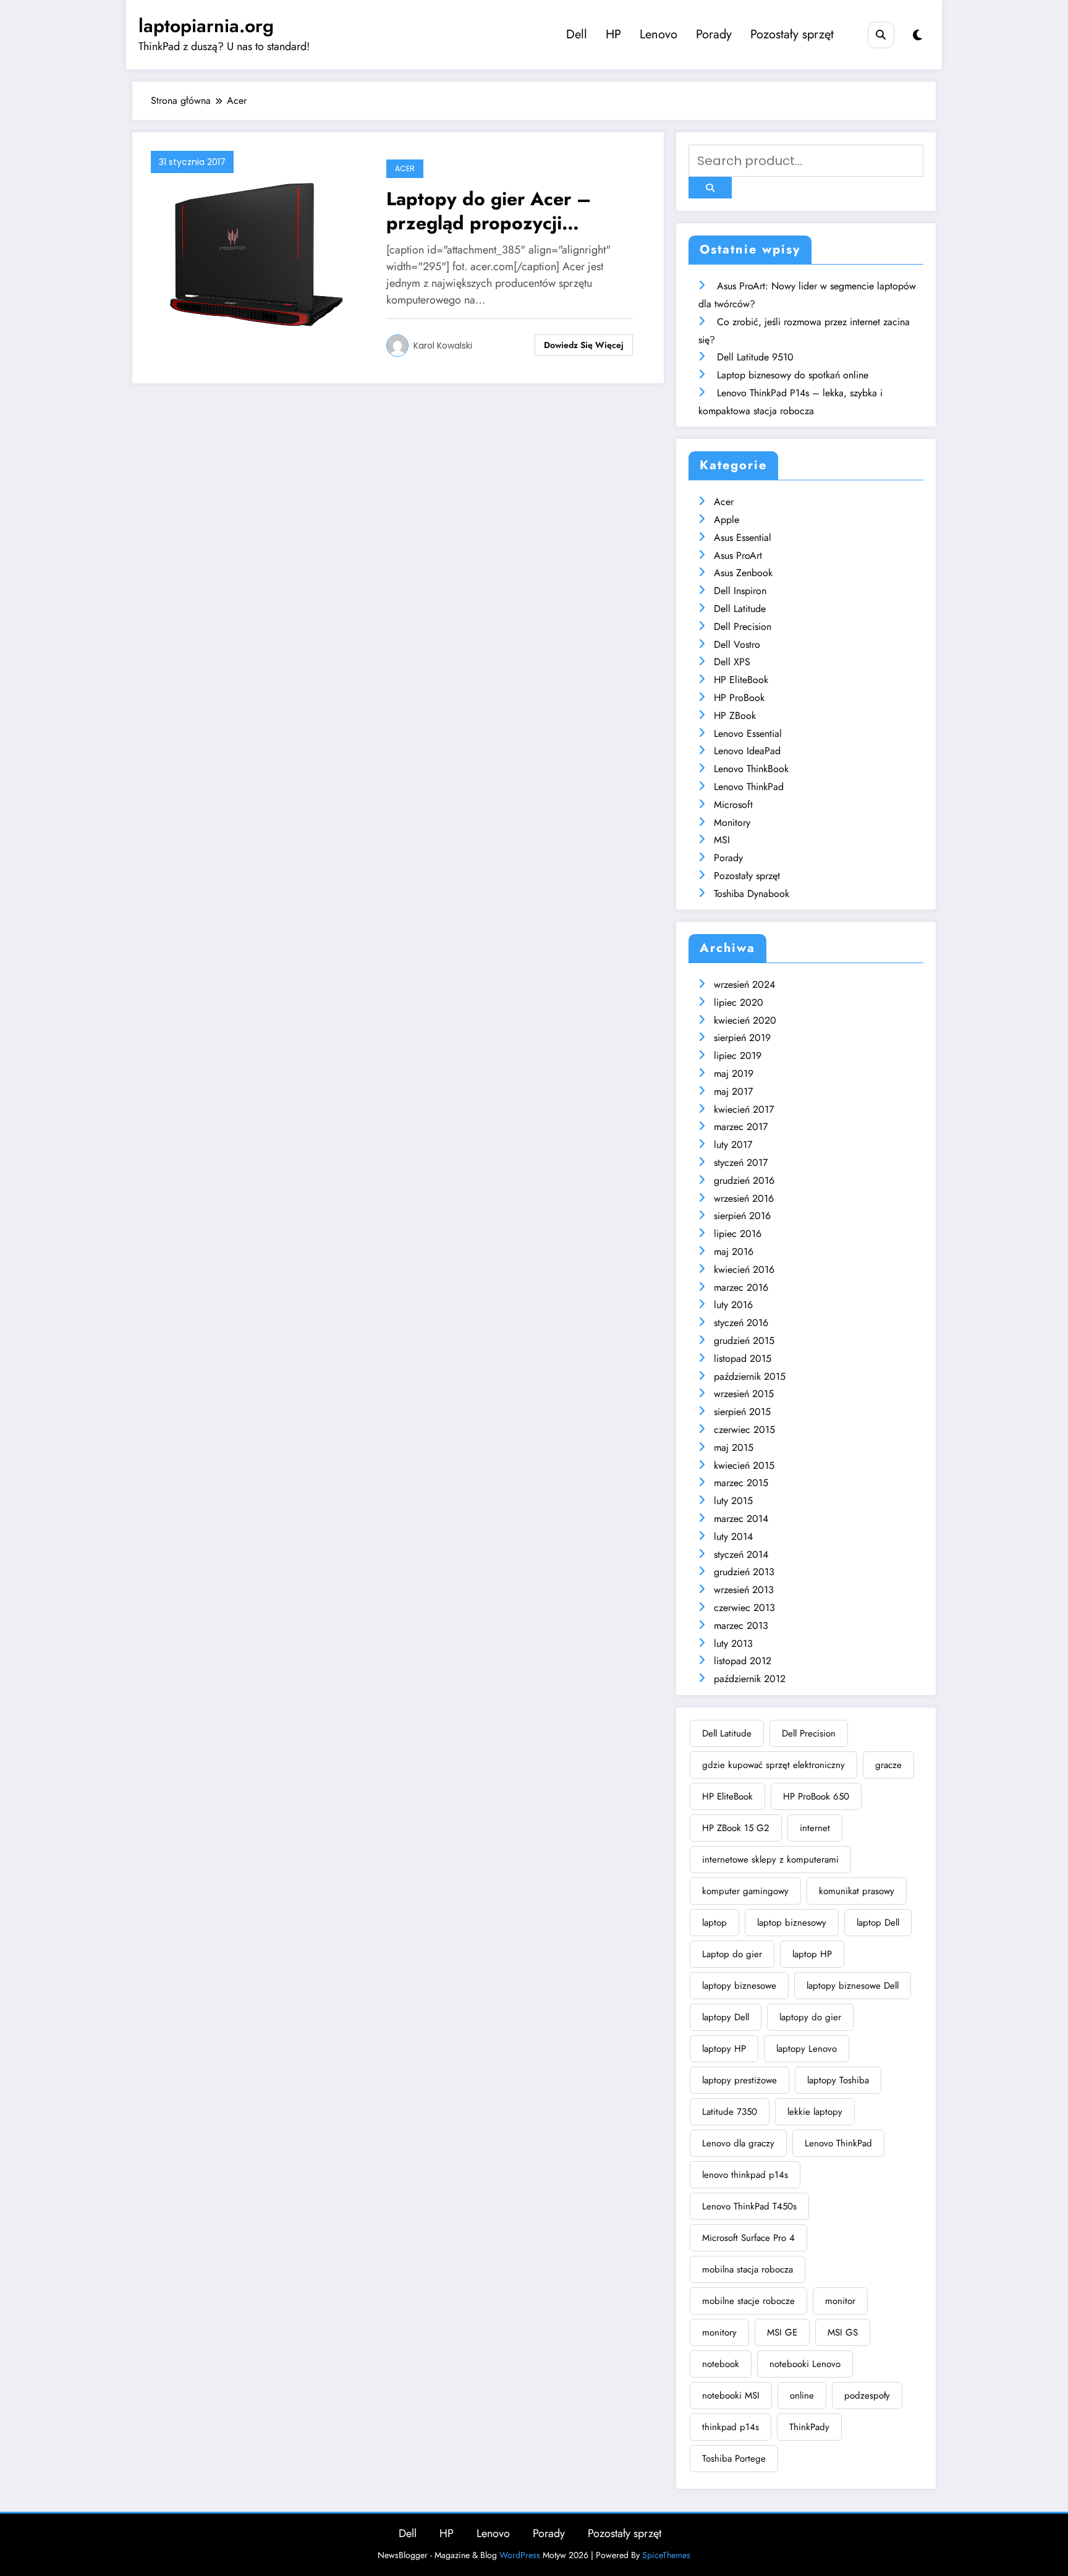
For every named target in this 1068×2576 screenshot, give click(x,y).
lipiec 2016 (738, 1234)
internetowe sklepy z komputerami (770, 1860)
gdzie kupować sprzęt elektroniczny (773, 1765)
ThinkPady (809, 2427)
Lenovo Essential (748, 733)
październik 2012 (750, 1679)
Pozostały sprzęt (792, 34)
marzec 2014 (741, 1519)
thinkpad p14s (731, 2427)
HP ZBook (735, 716)
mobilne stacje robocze (748, 2301)
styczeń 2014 (741, 1554)
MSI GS (843, 2332)
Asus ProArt (738, 555)
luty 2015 (733, 1501)
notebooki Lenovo (805, 2364)
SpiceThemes (666, 2555)
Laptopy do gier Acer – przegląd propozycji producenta (489, 211)
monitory (719, 2332)
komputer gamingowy (745, 1891)
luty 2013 (733, 1643)
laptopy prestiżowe (740, 2080)
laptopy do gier (810, 2017)
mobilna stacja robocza (748, 2269)
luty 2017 (733, 1145)
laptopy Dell (726, 2017)
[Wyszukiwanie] (881, 35)
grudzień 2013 (744, 1572)
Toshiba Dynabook (752, 894)
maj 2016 (734, 1252)
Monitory (732, 823)
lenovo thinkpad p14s (745, 2175)
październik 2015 (750, 1376)
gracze (888, 1765)
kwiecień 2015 (744, 1465)
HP (613, 34)
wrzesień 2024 (744, 984)
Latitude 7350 (730, 2112)
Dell (577, 34)
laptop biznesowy (792, 1923)
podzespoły (867, 2395)
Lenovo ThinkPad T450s (749, 2206)
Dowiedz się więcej (584, 345)
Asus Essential (743, 538)
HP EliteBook (741, 680)
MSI (722, 840)
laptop (714, 1923)
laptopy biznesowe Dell (853, 1986)
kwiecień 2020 (745, 1020)
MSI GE (782, 2332)
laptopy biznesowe (739, 1986)
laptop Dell (878, 1923)
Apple (727, 520)
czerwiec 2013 (744, 1608)
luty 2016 (733, 1305)
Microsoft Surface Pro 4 (748, 2238)
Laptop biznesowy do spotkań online (793, 375)
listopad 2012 (743, 1661)
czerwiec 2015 (744, 1430)
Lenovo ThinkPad (749, 787)
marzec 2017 (741, 1127)
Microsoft (733, 805)
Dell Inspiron (740, 591)
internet (815, 1828)
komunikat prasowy (857, 1891)
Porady (714, 34)
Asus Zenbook (743, 573)
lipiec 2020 (739, 1002)
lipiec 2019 (738, 1056)
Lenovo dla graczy (738, 2143)
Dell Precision (743, 627)
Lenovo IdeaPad (747, 751)
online (802, 2395)
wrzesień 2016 (744, 1198)
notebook (721, 2364)
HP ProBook (739, 698)
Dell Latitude (740, 609)
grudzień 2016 (744, 1180)
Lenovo (659, 34)
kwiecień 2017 (744, 1109)
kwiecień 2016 (744, 1269)
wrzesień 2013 (744, 1590)
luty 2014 (733, 1537)
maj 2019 (734, 1073)
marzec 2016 (741, 1287)
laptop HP (812, 1954)
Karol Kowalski (443, 346)
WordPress (520, 2555)
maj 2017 (733, 1091)
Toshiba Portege (734, 2459)
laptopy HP (724, 2049)
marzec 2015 (741, 1483)
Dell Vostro (737, 644)
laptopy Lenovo (807, 2049)
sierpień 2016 (742, 1216)
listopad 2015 (743, 1358)
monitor (840, 2301)
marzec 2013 (741, 1626)
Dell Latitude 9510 (755, 357)
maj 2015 (734, 1447)
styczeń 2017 (741, 1163)
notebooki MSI (731, 2395)
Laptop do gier (732, 1954)
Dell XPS (732, 662)
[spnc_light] (918, 36)
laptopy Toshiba (838, 2080)
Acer (405, 168)
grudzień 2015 (744, 1341)
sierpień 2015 (742, 1412)
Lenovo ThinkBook (751, 769)
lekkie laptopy (815, 2112)
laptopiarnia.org (206, 26)
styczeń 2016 (741, 1323)
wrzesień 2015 (744, 1394)
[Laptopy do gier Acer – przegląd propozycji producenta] (256, 257)
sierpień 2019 (742, 1038)
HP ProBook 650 (816, 1796)
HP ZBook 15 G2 (736, 1828)
